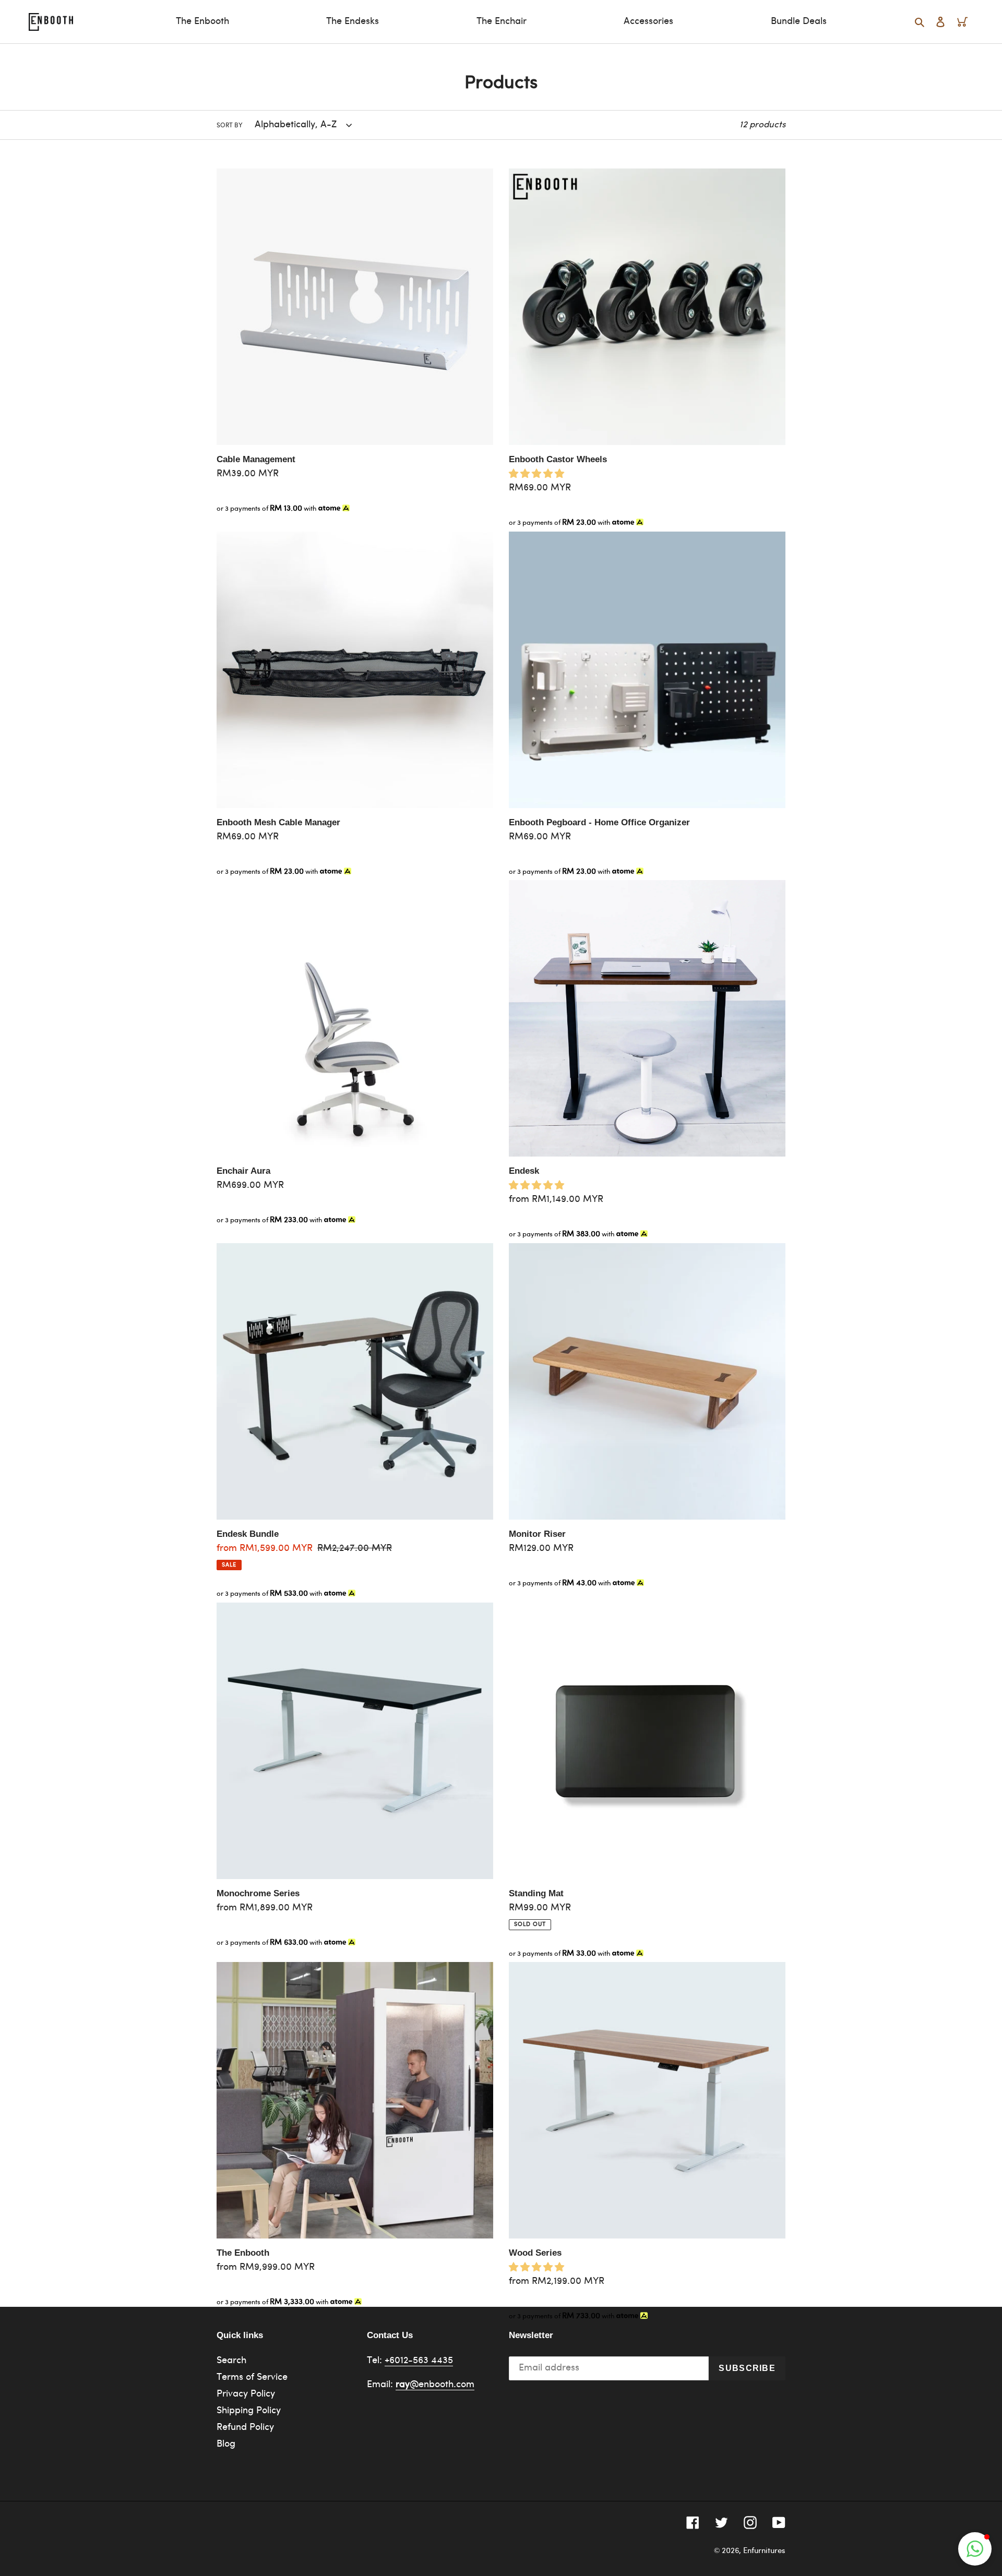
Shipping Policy (249, 2411)
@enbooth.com (435, 2385)
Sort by (230, 125)
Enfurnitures (764, 2551)
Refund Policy (245, 2428)
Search (231, 2361)
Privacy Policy (246, 2394)
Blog (226, 2444)
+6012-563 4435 (419, 2361)
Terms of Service (252, 2378)
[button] (975, 2549)
